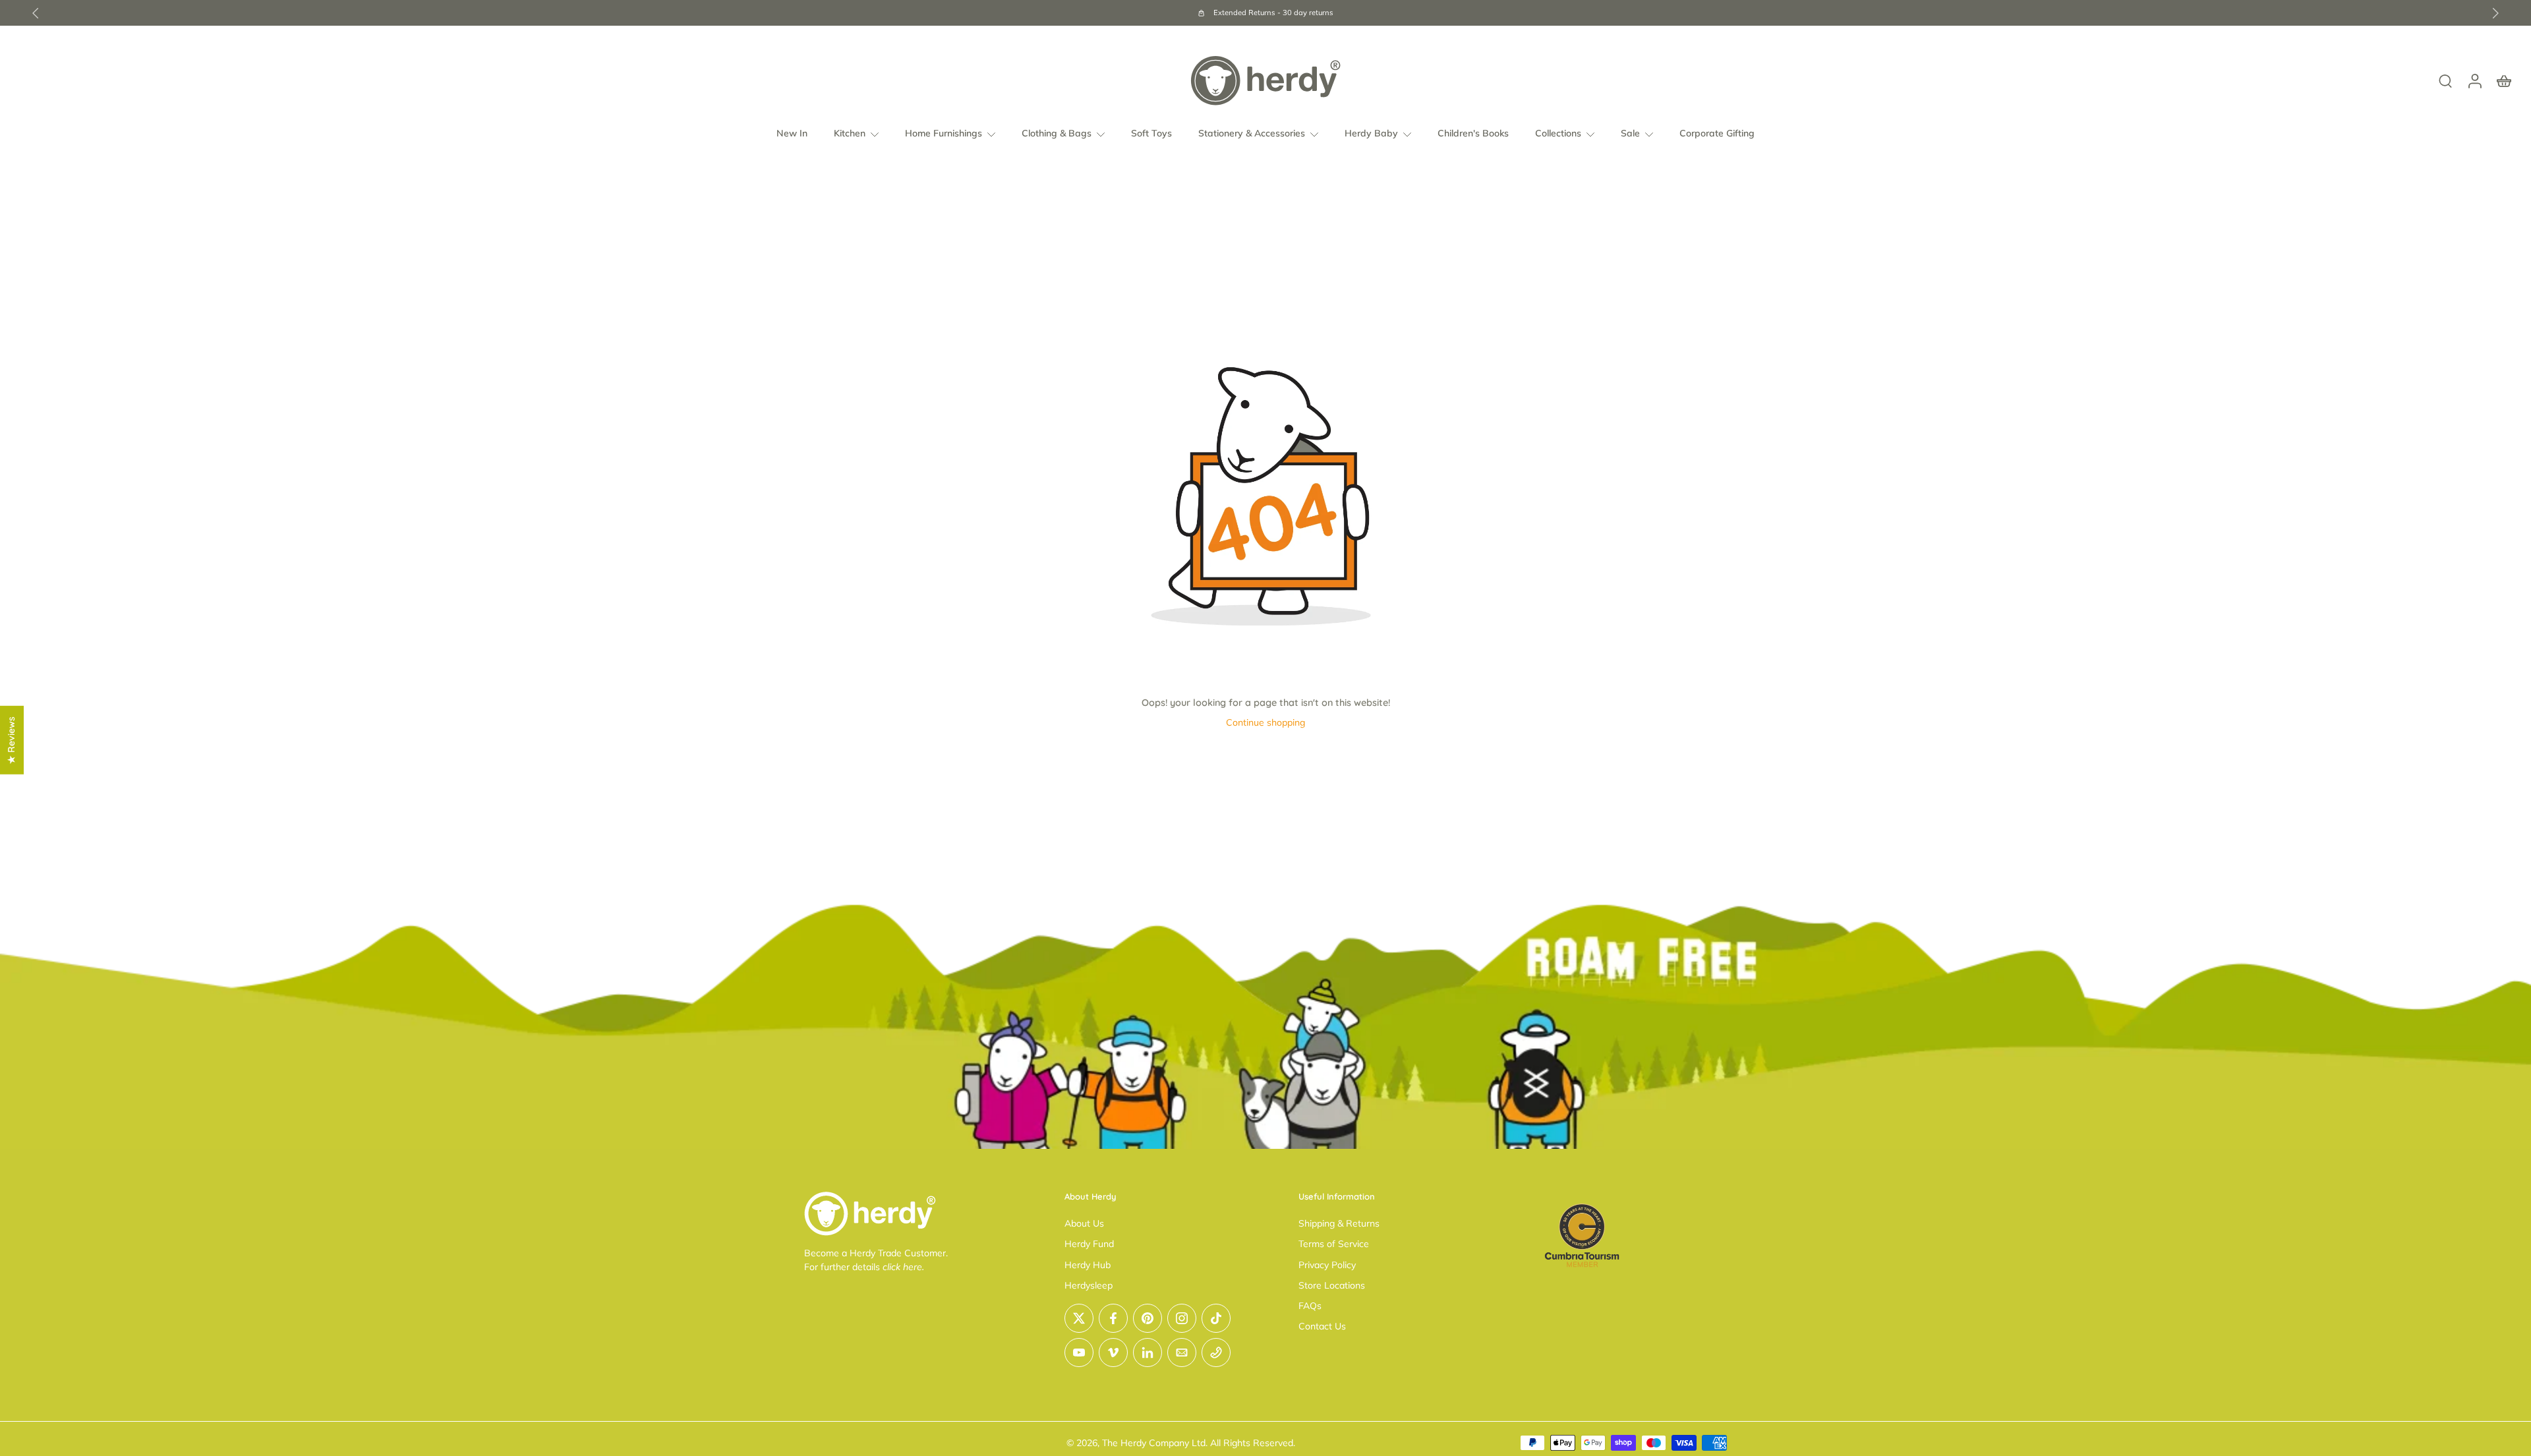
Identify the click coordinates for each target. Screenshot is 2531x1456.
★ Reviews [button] (11, 740)
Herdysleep (1089, 1285)
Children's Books (1473, 133)
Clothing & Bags (1057, 133)
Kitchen (850, 133)
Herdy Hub (1088, 1265)
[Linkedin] (1148, 1353)
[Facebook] (1113, 1318)
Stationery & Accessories (1252, 133)
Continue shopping (1265, 722)
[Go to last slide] (36, 13)
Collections (1558, 133)
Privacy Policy (1327, 1265)
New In (792, 133)
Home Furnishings (944, 133)
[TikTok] (1216, 1318)
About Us (1084, 1223)
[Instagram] (1182, 1318)
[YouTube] (1079, 1353)
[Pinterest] (1148, 1318)
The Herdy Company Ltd (1154, 1443)
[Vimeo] (1113, 1353)
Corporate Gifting (1717, 133)
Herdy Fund (1089, 1244)
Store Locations (1332, 1285)
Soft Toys (1151, 133)
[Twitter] (1079, 1318)
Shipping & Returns (1339, 1223)
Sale (1630, 133)
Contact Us (1322, 1326)
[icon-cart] (2503, 80)
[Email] (1182, 1353)
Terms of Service (1334, 1244)
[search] (2445, 80)
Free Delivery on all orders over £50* (1410, 13)
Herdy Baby (1371, 133)
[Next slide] (2495, 13)
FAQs (1310, 1306)
